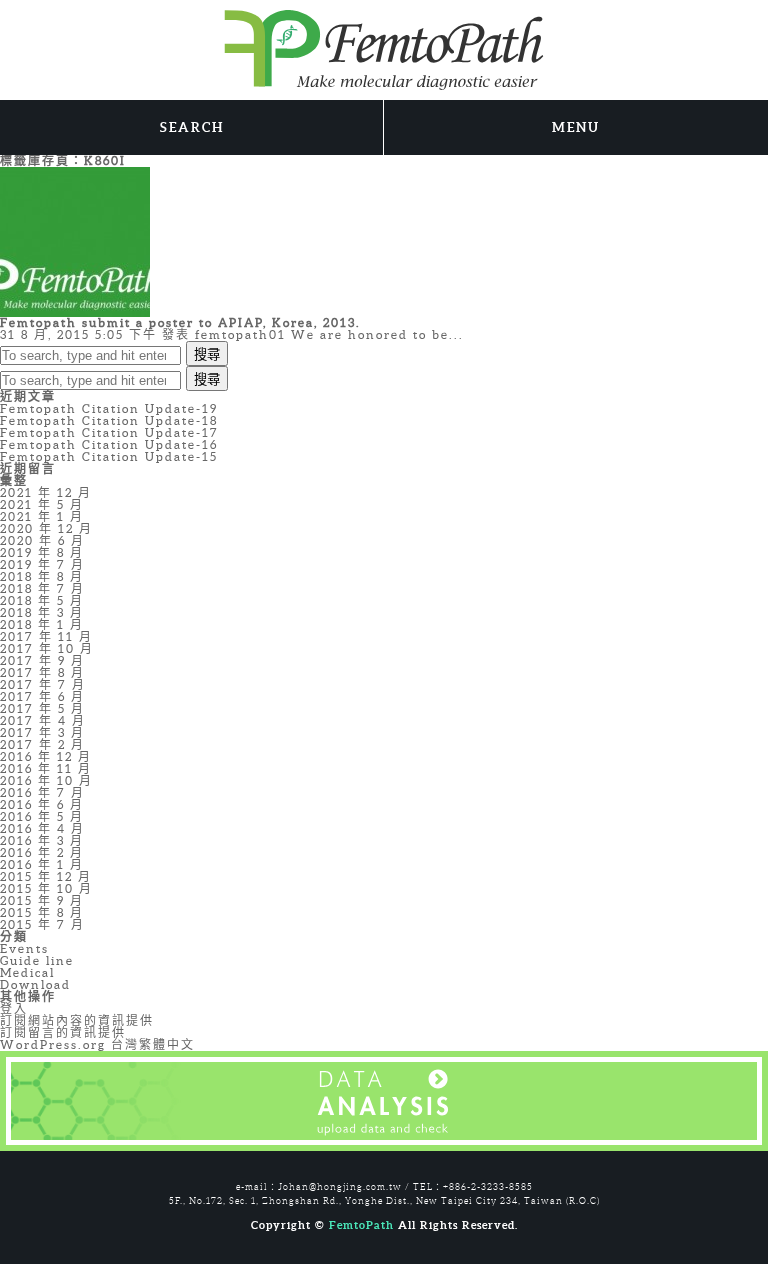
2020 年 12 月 (46, 528)
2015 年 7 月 (42, 924)
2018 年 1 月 (42, 624)
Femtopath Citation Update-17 (109, 432)
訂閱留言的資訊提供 (63, 1032)
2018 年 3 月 (42, 612)
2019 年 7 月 (42, 564)
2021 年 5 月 (42, 504)
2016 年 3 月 (42, 840)
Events (24, 948)
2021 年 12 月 (46, 492)
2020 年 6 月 (42, 540)
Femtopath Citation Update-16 (109, 444)
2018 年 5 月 (42, 600)
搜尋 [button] (207, 354)
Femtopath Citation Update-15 (109, 456)
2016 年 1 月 (42, 864)
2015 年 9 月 (42, 900)
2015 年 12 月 (46, 876)
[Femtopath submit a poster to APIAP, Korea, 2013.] (75, 240)
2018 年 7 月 (42, 588)
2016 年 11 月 (46, 768)
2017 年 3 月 (42, 732)
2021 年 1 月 (42, 516)
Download (35, 984)
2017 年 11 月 (46, 636)
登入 (14, 1008)
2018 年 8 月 (42, 576)
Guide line (37, 960)
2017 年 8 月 (42, 672)
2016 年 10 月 (46, 780)
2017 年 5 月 (42, 708)
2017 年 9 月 (42, 660)
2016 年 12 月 (46, 756)
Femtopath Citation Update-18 (109, 420)
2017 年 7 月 (43, 684)
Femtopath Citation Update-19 (109, 408)
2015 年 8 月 (42, 912)
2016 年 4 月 (42, 828)
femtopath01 (240, 334)
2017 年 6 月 (42, 696)
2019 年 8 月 (42, 552)
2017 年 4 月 (43, 720)
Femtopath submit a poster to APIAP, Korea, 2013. (180, 322)
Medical (27, 972)
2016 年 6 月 (42, 804)
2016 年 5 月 (42, 816)
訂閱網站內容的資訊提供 (77, 1020)
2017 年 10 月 (47, 648)
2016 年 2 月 (42, 852)
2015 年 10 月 (46, 888)
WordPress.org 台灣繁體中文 (97, 1044)
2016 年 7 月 (42, 792)
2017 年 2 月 (42, 744)
